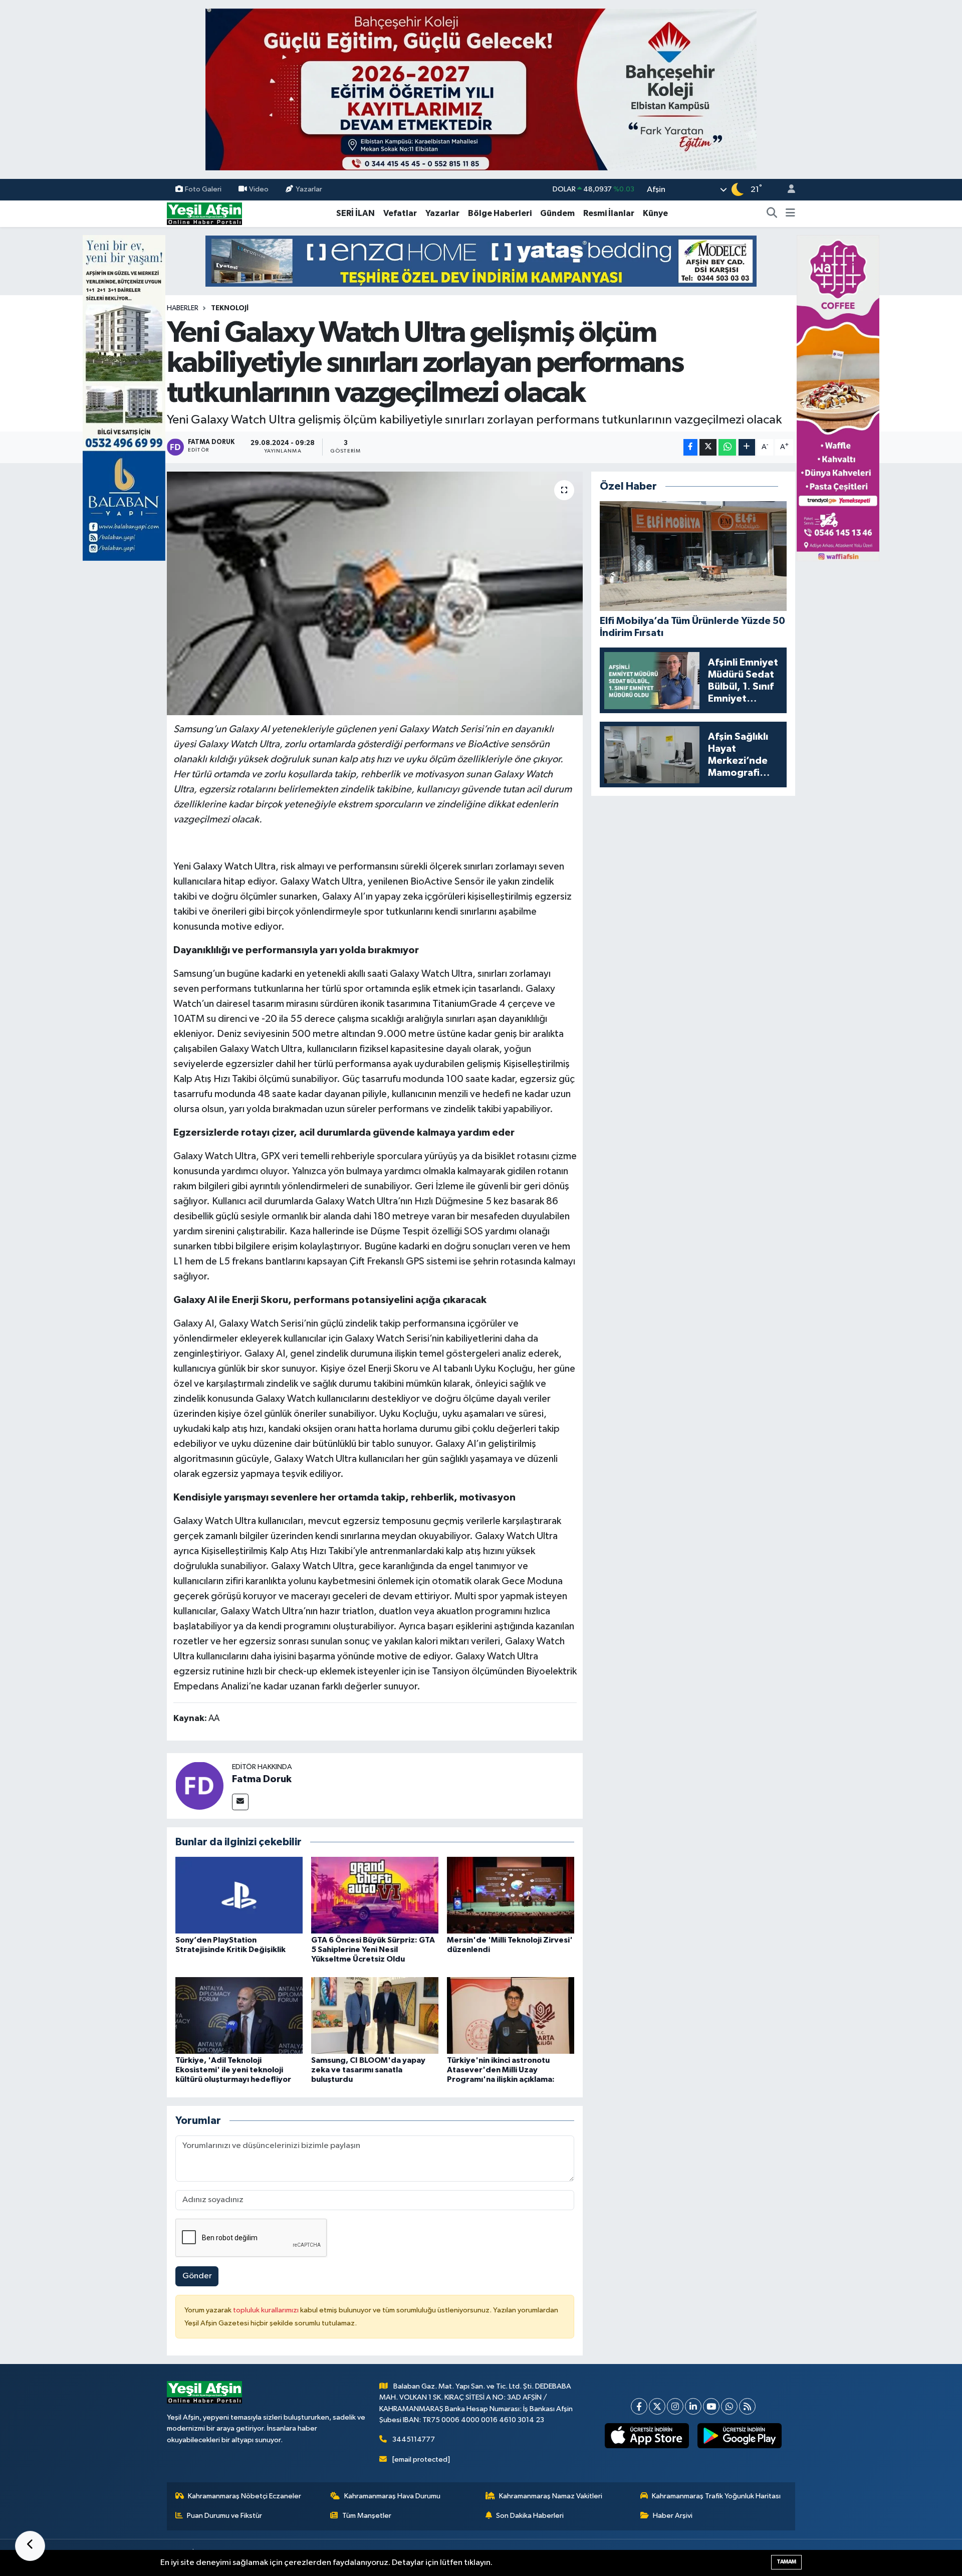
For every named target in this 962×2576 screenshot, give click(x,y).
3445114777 (414, 2439)
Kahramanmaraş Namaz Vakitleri (551, 2496)
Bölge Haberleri (500, 213)
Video (259, 189)
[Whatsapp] (729, 2406)
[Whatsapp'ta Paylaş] (727, 447)
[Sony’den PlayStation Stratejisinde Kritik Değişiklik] (239, 1895)
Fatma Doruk (262, 1779)
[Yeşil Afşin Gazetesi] (204, 213)
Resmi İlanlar (609, 213)
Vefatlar (400, 213)
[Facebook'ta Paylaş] (690, 447)
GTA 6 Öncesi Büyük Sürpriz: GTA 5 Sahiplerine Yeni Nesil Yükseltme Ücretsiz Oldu (373, 1950)
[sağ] (838, 398)
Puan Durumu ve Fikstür (224, 2516)
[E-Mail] (240, 1802)
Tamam (786, 2562)
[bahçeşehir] (481, 89)
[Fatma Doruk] (199, 1785)
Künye (655, 213)
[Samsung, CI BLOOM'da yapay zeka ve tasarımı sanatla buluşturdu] (375, 2015)
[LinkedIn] (693, 2406)
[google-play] (740, 2436)
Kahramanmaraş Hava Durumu (392, 2496)
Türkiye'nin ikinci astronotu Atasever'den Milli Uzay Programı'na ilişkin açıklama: (501, 2070)
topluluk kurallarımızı (267, 2310)
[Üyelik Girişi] (787, 190)
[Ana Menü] (790, 213)
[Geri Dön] (30, 2546)
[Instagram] (675, 2406)
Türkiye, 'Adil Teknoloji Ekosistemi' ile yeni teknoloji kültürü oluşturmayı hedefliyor (233, 2070)
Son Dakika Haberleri (530, 2516)
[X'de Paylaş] (708, 447)
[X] (657, 2406)
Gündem (557, 213)
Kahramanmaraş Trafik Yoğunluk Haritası (716, 2496)
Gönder (197, 2276)
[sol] (124, 398)
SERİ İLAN (355, 213)
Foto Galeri (203, 189)
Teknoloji (230, 308)
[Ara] (772, 213)
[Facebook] (639, 2406)
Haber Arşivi (673, 2516)
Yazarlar (309, 189)
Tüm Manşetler (367, 2516)
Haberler (183, 308)
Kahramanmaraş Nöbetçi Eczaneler (245, 2496)
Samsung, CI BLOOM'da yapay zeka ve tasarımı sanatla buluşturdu (368, 2070)
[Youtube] (711, 2406)
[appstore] (647, 2436)
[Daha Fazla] (747, 447)
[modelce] (481, 261)
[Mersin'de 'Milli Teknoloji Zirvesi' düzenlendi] (511, 1895)
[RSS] (747, 2406)
